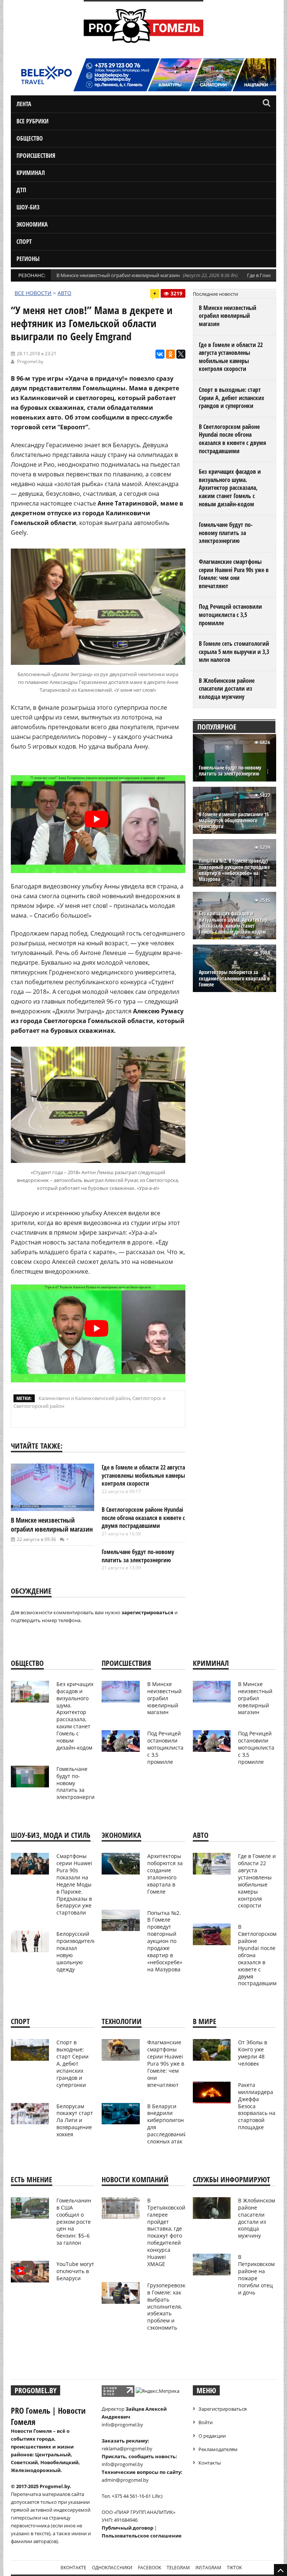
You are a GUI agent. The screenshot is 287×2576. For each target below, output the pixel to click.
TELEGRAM (178, 2568)
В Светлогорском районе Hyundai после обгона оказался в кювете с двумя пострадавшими (143, 1518)
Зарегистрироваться (223, 2409)
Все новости (33, 293)
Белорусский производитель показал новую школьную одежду (76, 1951)
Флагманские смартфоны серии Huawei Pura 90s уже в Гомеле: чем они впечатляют (234, 574)
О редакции (212, 2436)
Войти (206, 2422)
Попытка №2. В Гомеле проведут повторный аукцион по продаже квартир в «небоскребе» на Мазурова (234, 870)
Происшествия (36, 156)
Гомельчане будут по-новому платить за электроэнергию (138, 1556)
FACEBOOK (149, 2568)
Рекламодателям (218, 2449)
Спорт (24, 242)
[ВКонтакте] (160, 354)
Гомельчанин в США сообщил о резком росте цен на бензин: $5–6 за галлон (74, 2222)
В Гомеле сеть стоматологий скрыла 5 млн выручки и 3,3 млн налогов (234, 652)
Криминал (31, 173)
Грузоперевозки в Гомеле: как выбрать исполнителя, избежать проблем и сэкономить (168, 2306)
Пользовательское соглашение (142, 2536)
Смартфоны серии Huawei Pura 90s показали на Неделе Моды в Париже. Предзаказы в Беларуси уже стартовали (74, 1884)
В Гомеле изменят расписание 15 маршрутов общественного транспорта (234, 821)
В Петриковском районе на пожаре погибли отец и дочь (256, 2274)
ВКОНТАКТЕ (73, 2568)
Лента (24, 104)
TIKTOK (234, 2568)
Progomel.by (30, 361)
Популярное (217, 727)
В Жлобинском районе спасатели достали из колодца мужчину (227, 689)
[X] (181, 354)
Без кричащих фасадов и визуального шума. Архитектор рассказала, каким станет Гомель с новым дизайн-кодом (230, 488)
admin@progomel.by (125, 2480)
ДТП (21, 190)
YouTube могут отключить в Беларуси (75, 2271)
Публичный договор (127, 2528)
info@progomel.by (122, 2425)
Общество (30, 138)
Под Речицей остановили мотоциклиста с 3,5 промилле (230, 615)
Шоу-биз (28, 207)
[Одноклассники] (170, 354)
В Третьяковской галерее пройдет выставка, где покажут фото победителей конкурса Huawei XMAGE (166, 2232)
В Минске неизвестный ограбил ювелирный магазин (118, 275)
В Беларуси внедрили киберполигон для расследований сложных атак (167, 2124)
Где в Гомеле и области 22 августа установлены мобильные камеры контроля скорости (143, 1475)
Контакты (210, 2463)
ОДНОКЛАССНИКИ (112, 2568)
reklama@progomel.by (127, 2448)
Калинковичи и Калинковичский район (84, 1398)
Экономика (32, 224)
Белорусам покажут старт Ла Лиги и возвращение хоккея (75, 2120)
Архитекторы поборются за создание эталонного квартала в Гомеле (234, 978)
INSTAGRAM (208, 2568)
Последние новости (215, 294)
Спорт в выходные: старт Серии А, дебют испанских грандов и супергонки (232, 398)
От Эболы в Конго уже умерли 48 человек (253, 2053)
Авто (64, 293)
